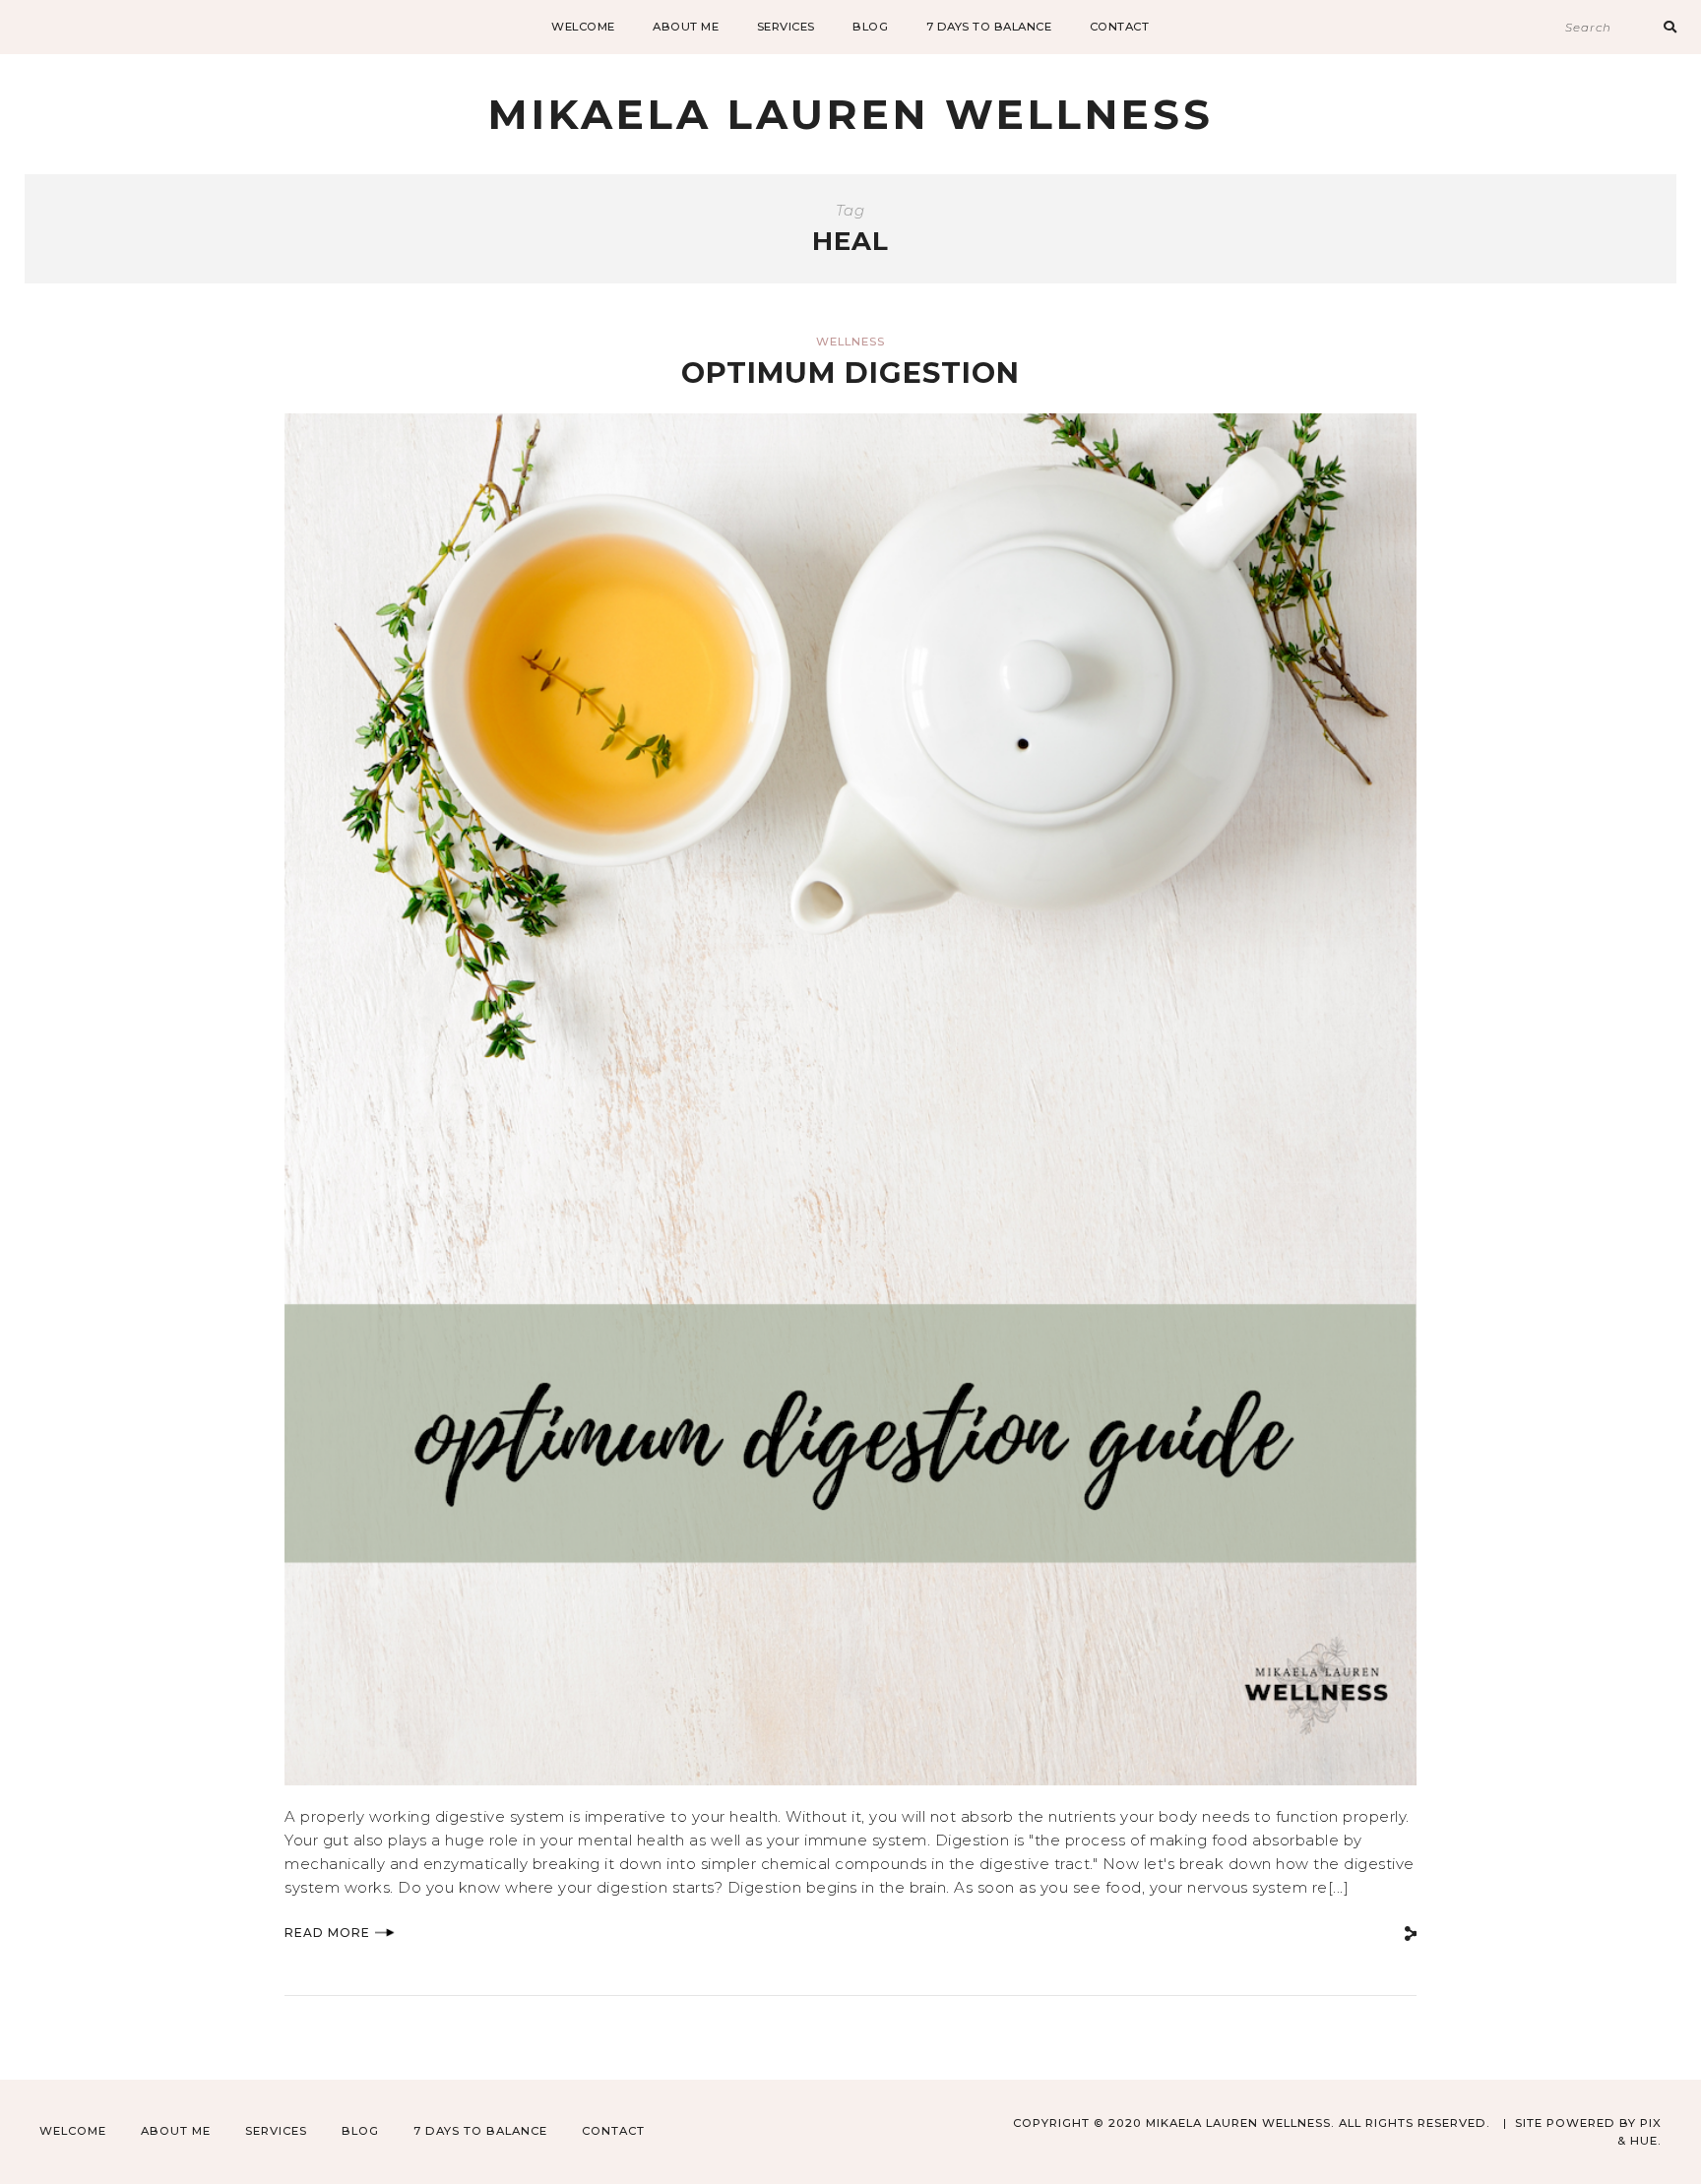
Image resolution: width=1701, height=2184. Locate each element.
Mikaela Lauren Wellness (851, 114)
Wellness (850, 342)
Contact (1120, 27)
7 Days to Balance (989, 27)
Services (786, 27)
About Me (686, 27)
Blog (870, 27)
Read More (327, 1933)
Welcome (583, 27)
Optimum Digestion (850, 373)
